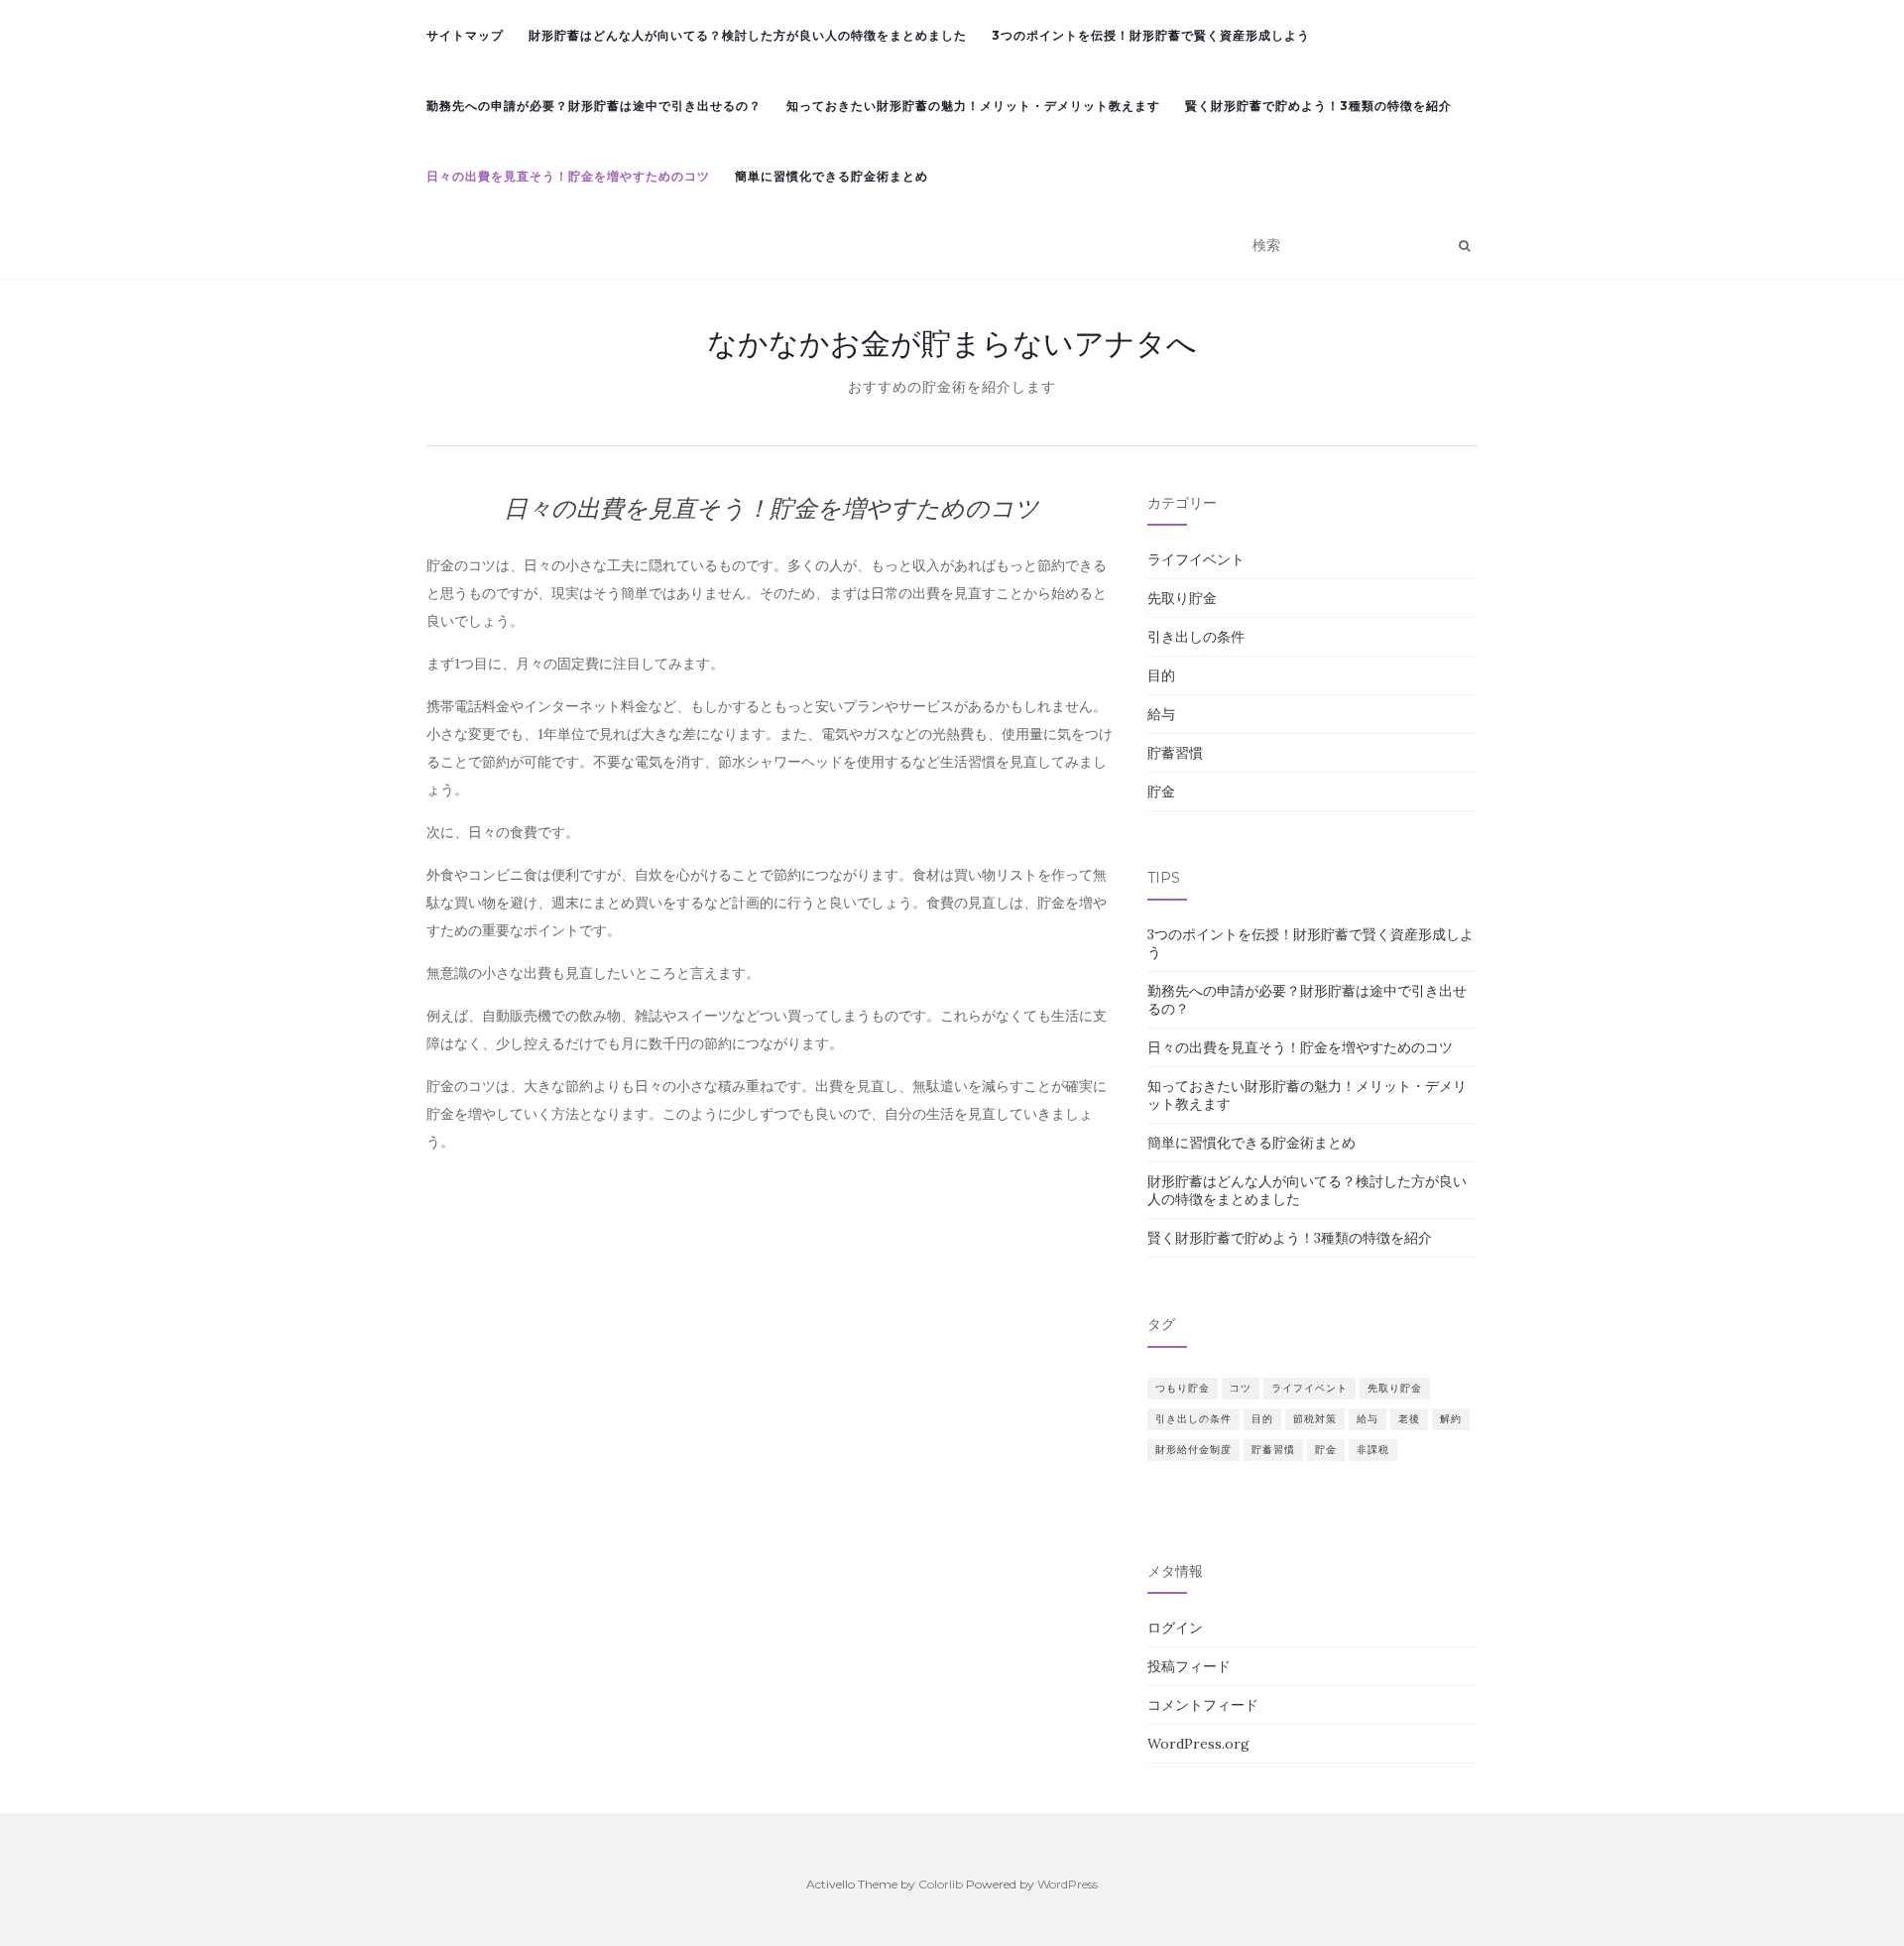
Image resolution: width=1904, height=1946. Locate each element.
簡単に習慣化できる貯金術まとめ (832, 176)
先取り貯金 (1182, 598)
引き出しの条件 (1196, 637)
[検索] (1464, 246)
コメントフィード (1203, 1705)
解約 (1451, 1419)
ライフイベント (1196, 559)
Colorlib (941, 1884)
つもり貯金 (1183, 1388)
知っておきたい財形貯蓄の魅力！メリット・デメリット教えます (973, 106)
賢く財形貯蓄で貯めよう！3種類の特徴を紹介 (1318, 106)
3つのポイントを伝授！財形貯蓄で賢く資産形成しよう (1151, 35)
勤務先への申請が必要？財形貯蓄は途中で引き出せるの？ (594, 106)
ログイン (1175, 1628)
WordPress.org (1198, 1744)
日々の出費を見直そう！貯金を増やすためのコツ (568, 176)
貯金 (1161, 791)
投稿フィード (1189, 1666)
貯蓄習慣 (1175, 753)
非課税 (1373, 1450)
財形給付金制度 (1193, 1450)
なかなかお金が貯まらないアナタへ (952, 343)
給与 (1161, 714)
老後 (1409, 1419)
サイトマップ (465, 35)
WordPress (1068, 1884)
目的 (1161, 675)
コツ (1241, 1388)
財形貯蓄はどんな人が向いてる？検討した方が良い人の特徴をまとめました (748, 35)
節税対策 (1315, 1419)
